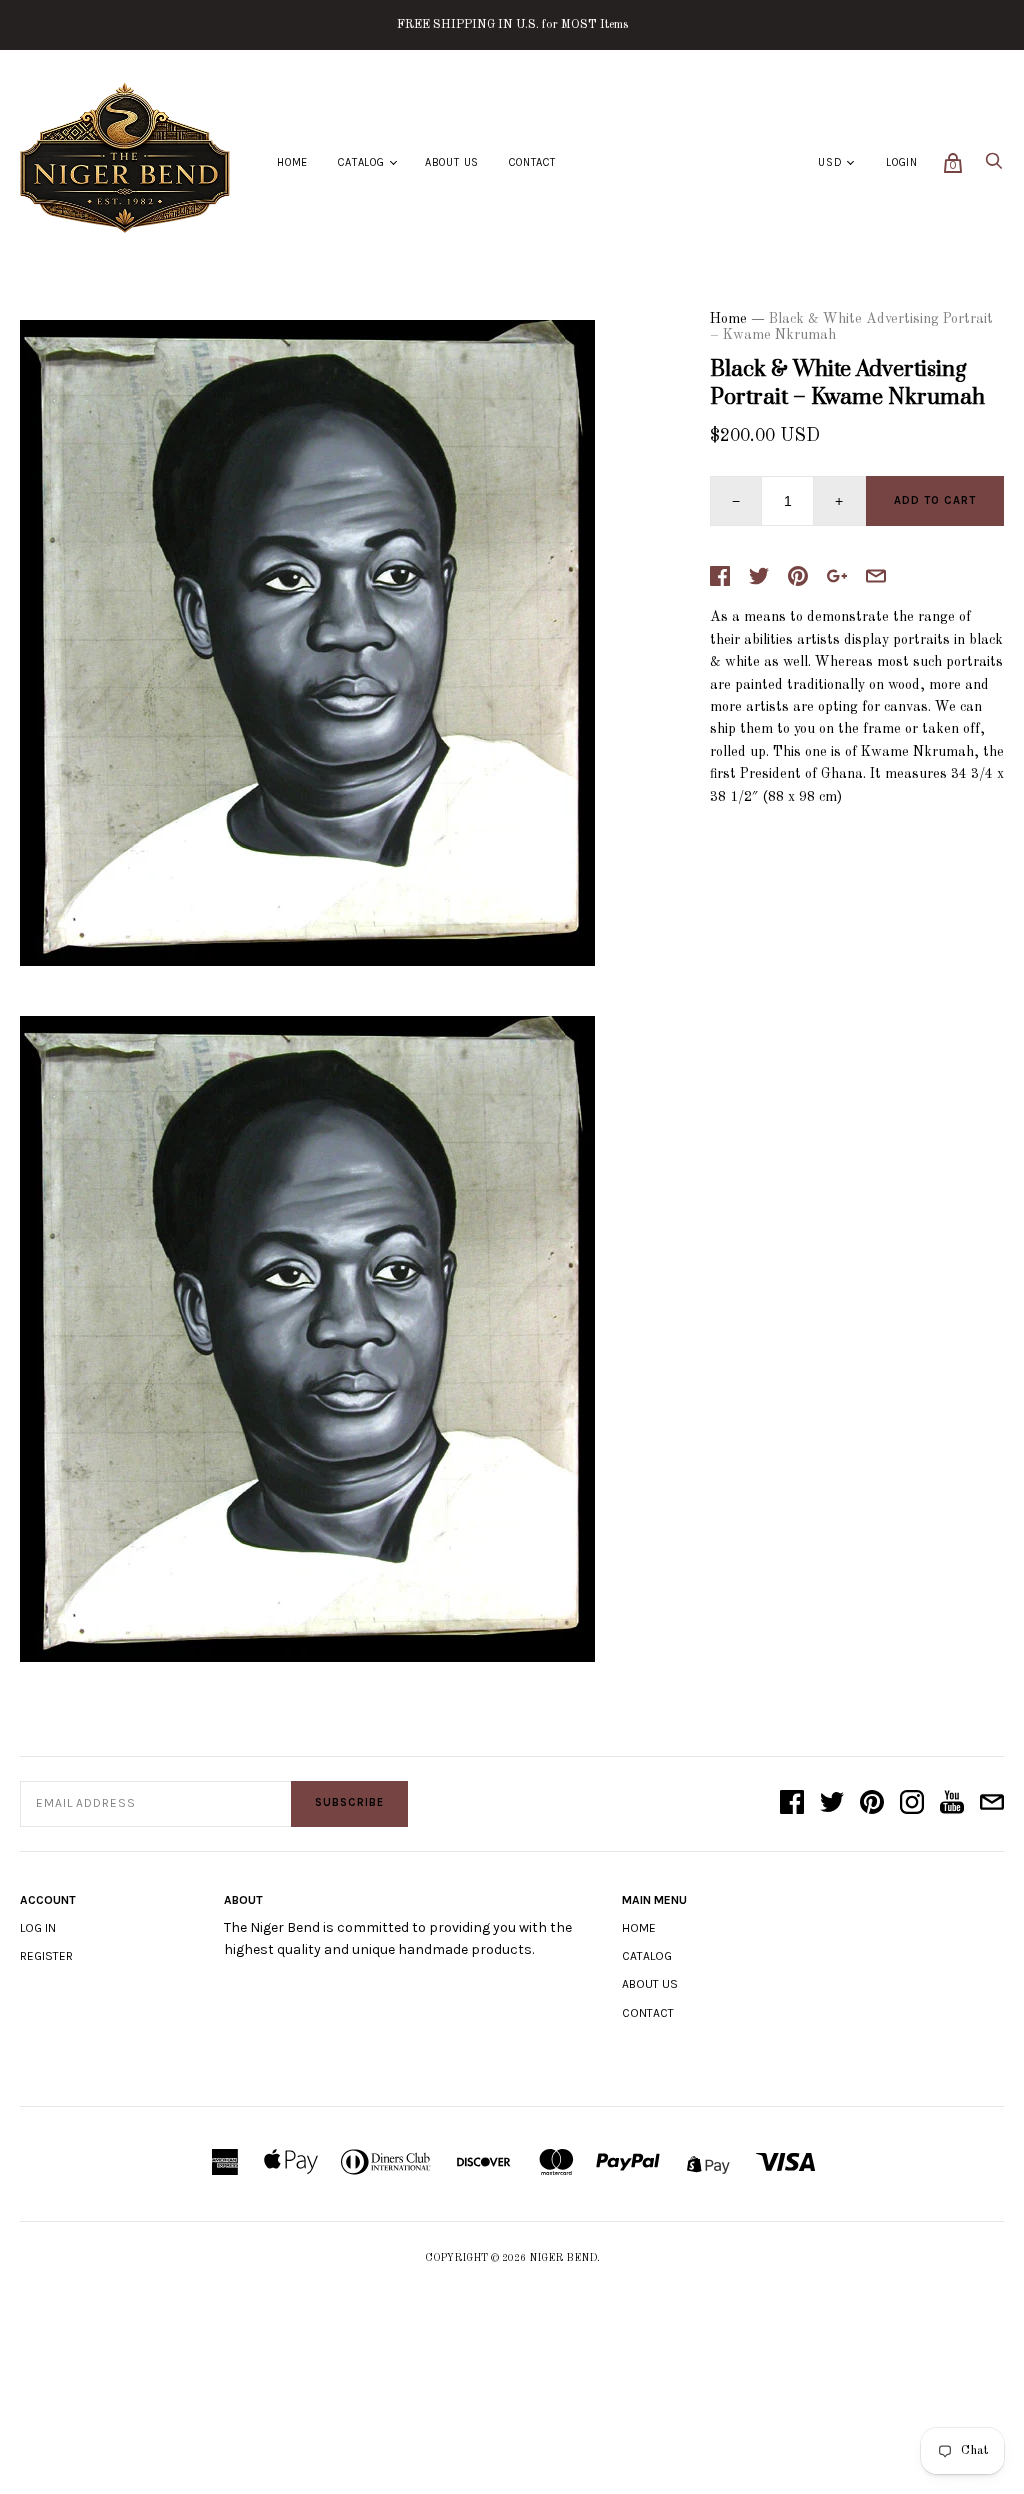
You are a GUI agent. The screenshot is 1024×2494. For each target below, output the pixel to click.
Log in (38, 1928)
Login (902, 162)
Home (292, 162)
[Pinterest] (872, 1804)
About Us (452, 162)
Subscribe (349, 1802)
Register (46, 1956)
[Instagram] (912, 1804)
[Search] (994, 166)
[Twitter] (832, 1804)
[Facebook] (792, 1804)
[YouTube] (952, 1804)
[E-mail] (992, 1804)
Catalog (361, 162)
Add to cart (935, 500)
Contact (532, 162)
